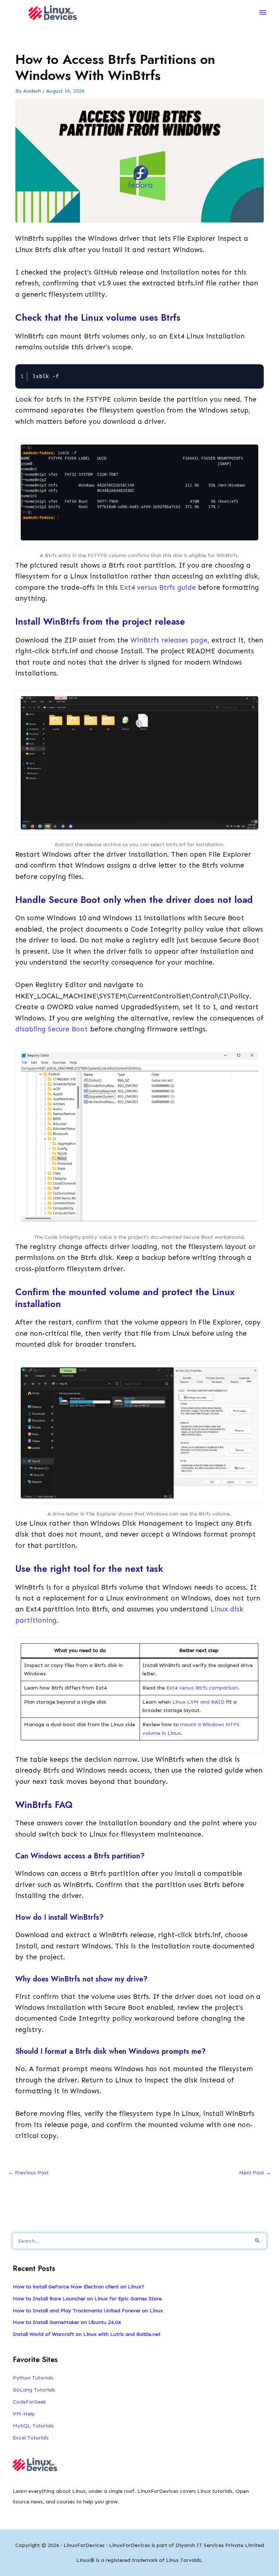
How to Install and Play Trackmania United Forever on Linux (88, 2311)
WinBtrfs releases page (169, 640)
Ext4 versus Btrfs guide (158, 587)
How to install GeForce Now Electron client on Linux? (78, 2287)
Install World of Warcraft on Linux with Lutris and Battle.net (87, 2334)
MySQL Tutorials (33, 2426)
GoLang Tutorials (34, 2390)
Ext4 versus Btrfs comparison (202, 1688)
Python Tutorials (33, 2378)
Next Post (255, 2173)
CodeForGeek (29, 2402)
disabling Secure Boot (52, 1029)
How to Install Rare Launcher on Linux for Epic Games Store (87, 2299)
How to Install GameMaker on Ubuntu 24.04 (67, 2322)
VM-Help (24, 2414)
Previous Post (28, 2173)
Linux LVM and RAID (198, 1702)
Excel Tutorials (31, 2438)
